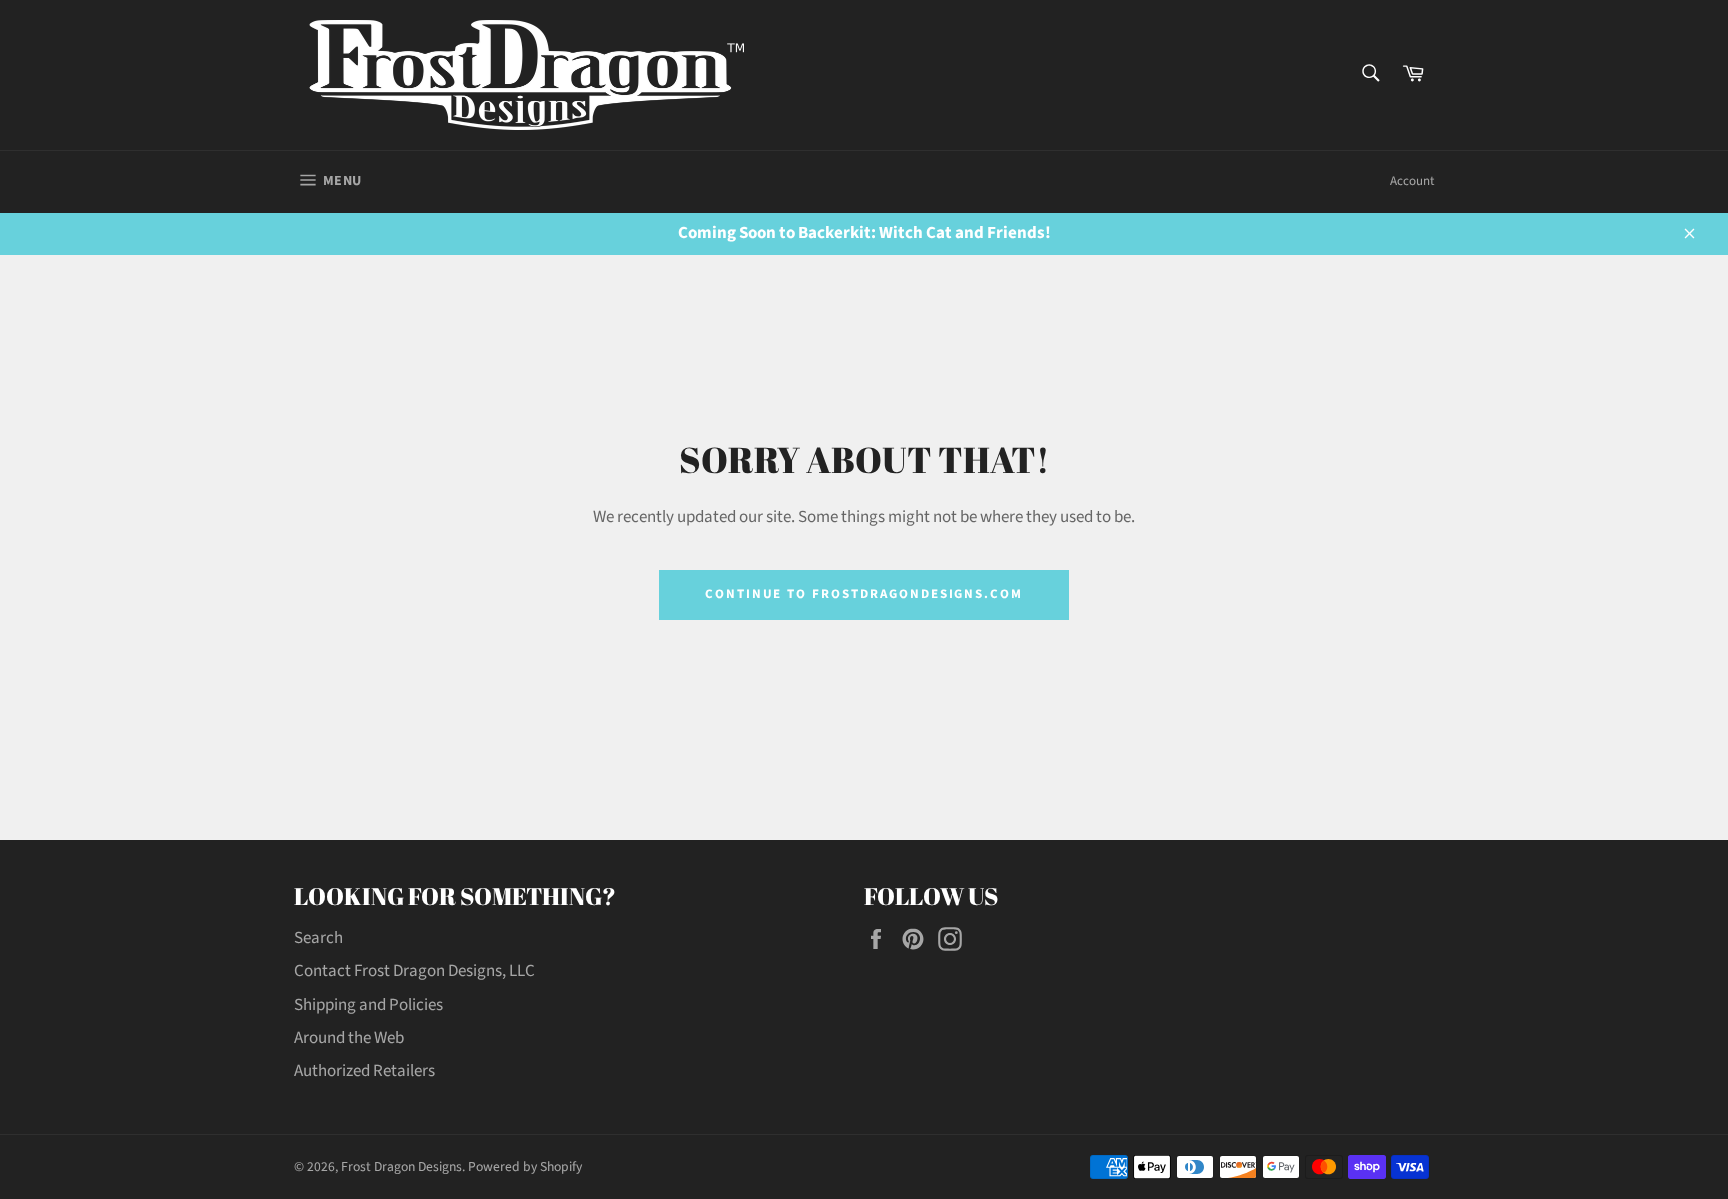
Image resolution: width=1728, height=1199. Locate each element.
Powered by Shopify (525, 1166)
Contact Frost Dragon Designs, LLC (414, 971)
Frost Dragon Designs (401, 1166)
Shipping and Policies (368, 1005)
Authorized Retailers (364, 1071)
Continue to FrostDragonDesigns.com (864, 594)
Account (1412, 181)
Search (318, 938)
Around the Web (349, 1038)
